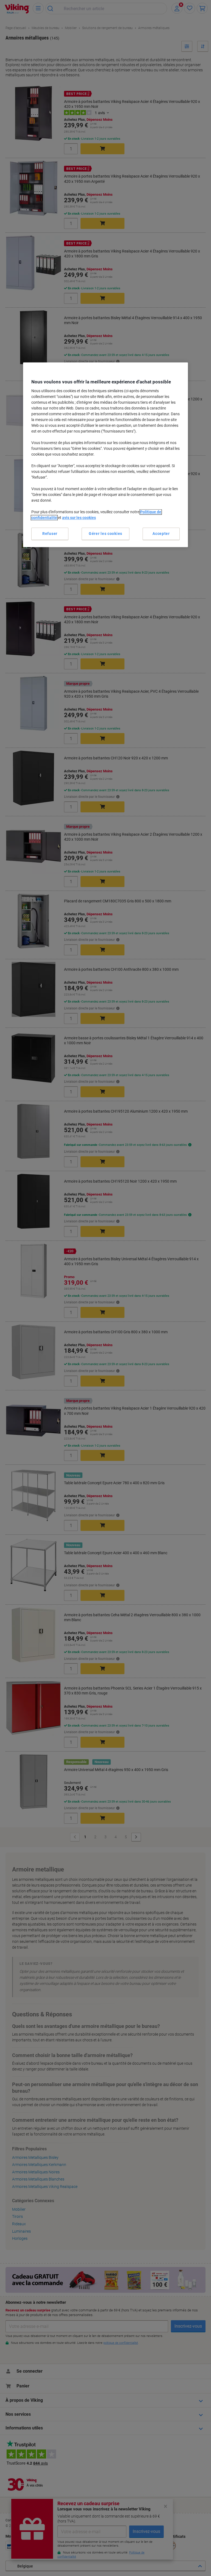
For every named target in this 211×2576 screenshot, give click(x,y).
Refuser (50, 534)
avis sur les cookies (79, 518)
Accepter (161, 534)
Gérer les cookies (105, 534)
